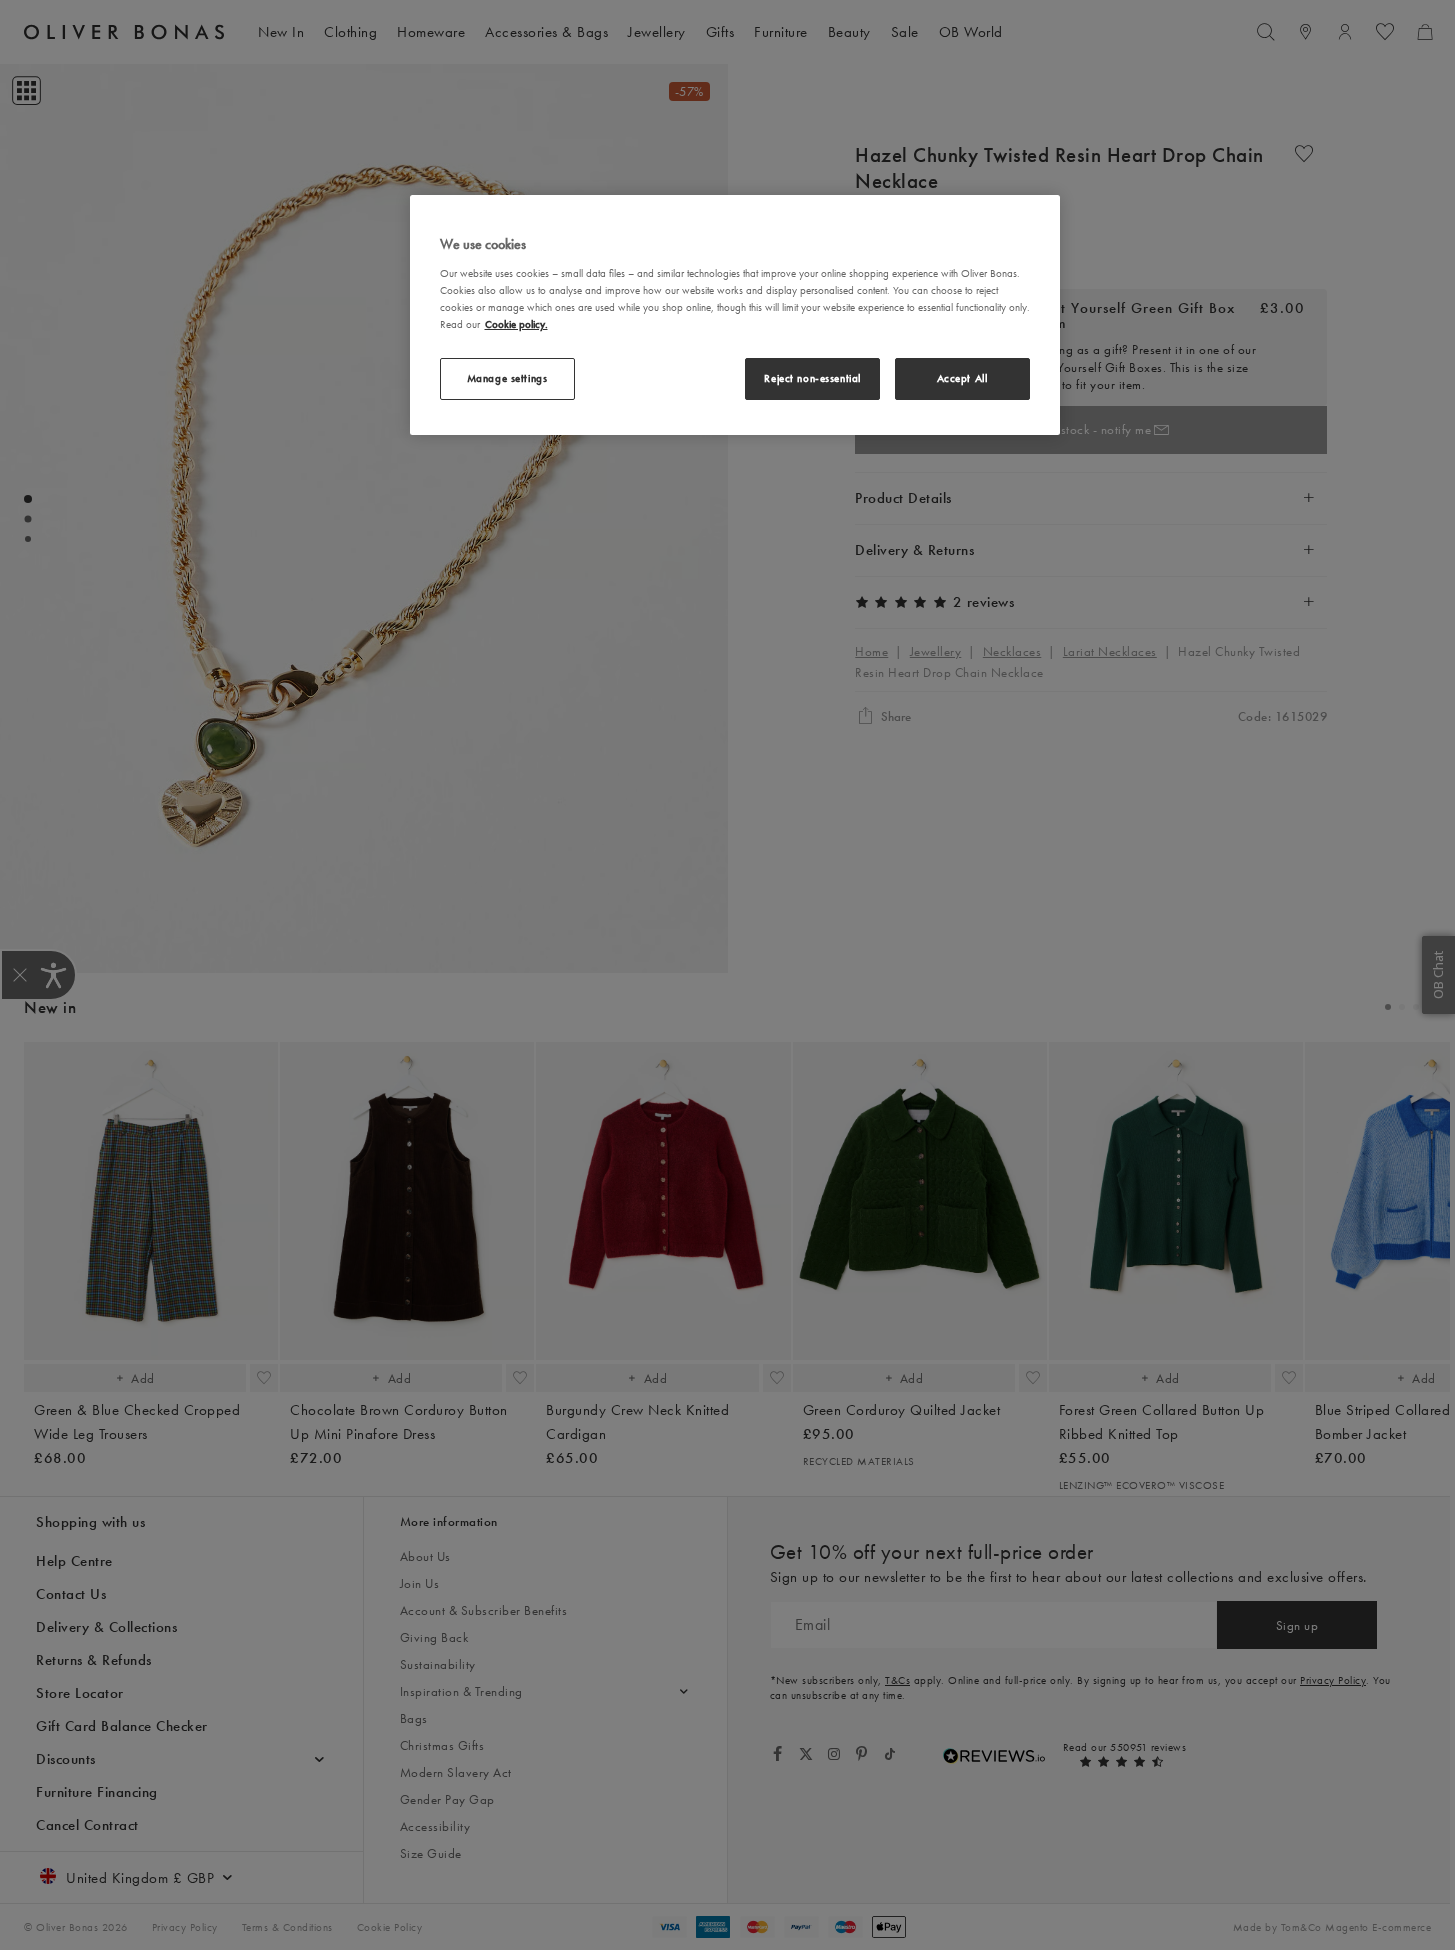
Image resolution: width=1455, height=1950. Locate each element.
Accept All (962, 378)
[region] (735, 315)
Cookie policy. (516, 324)
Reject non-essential (812, 378)
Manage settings (507, 378)
